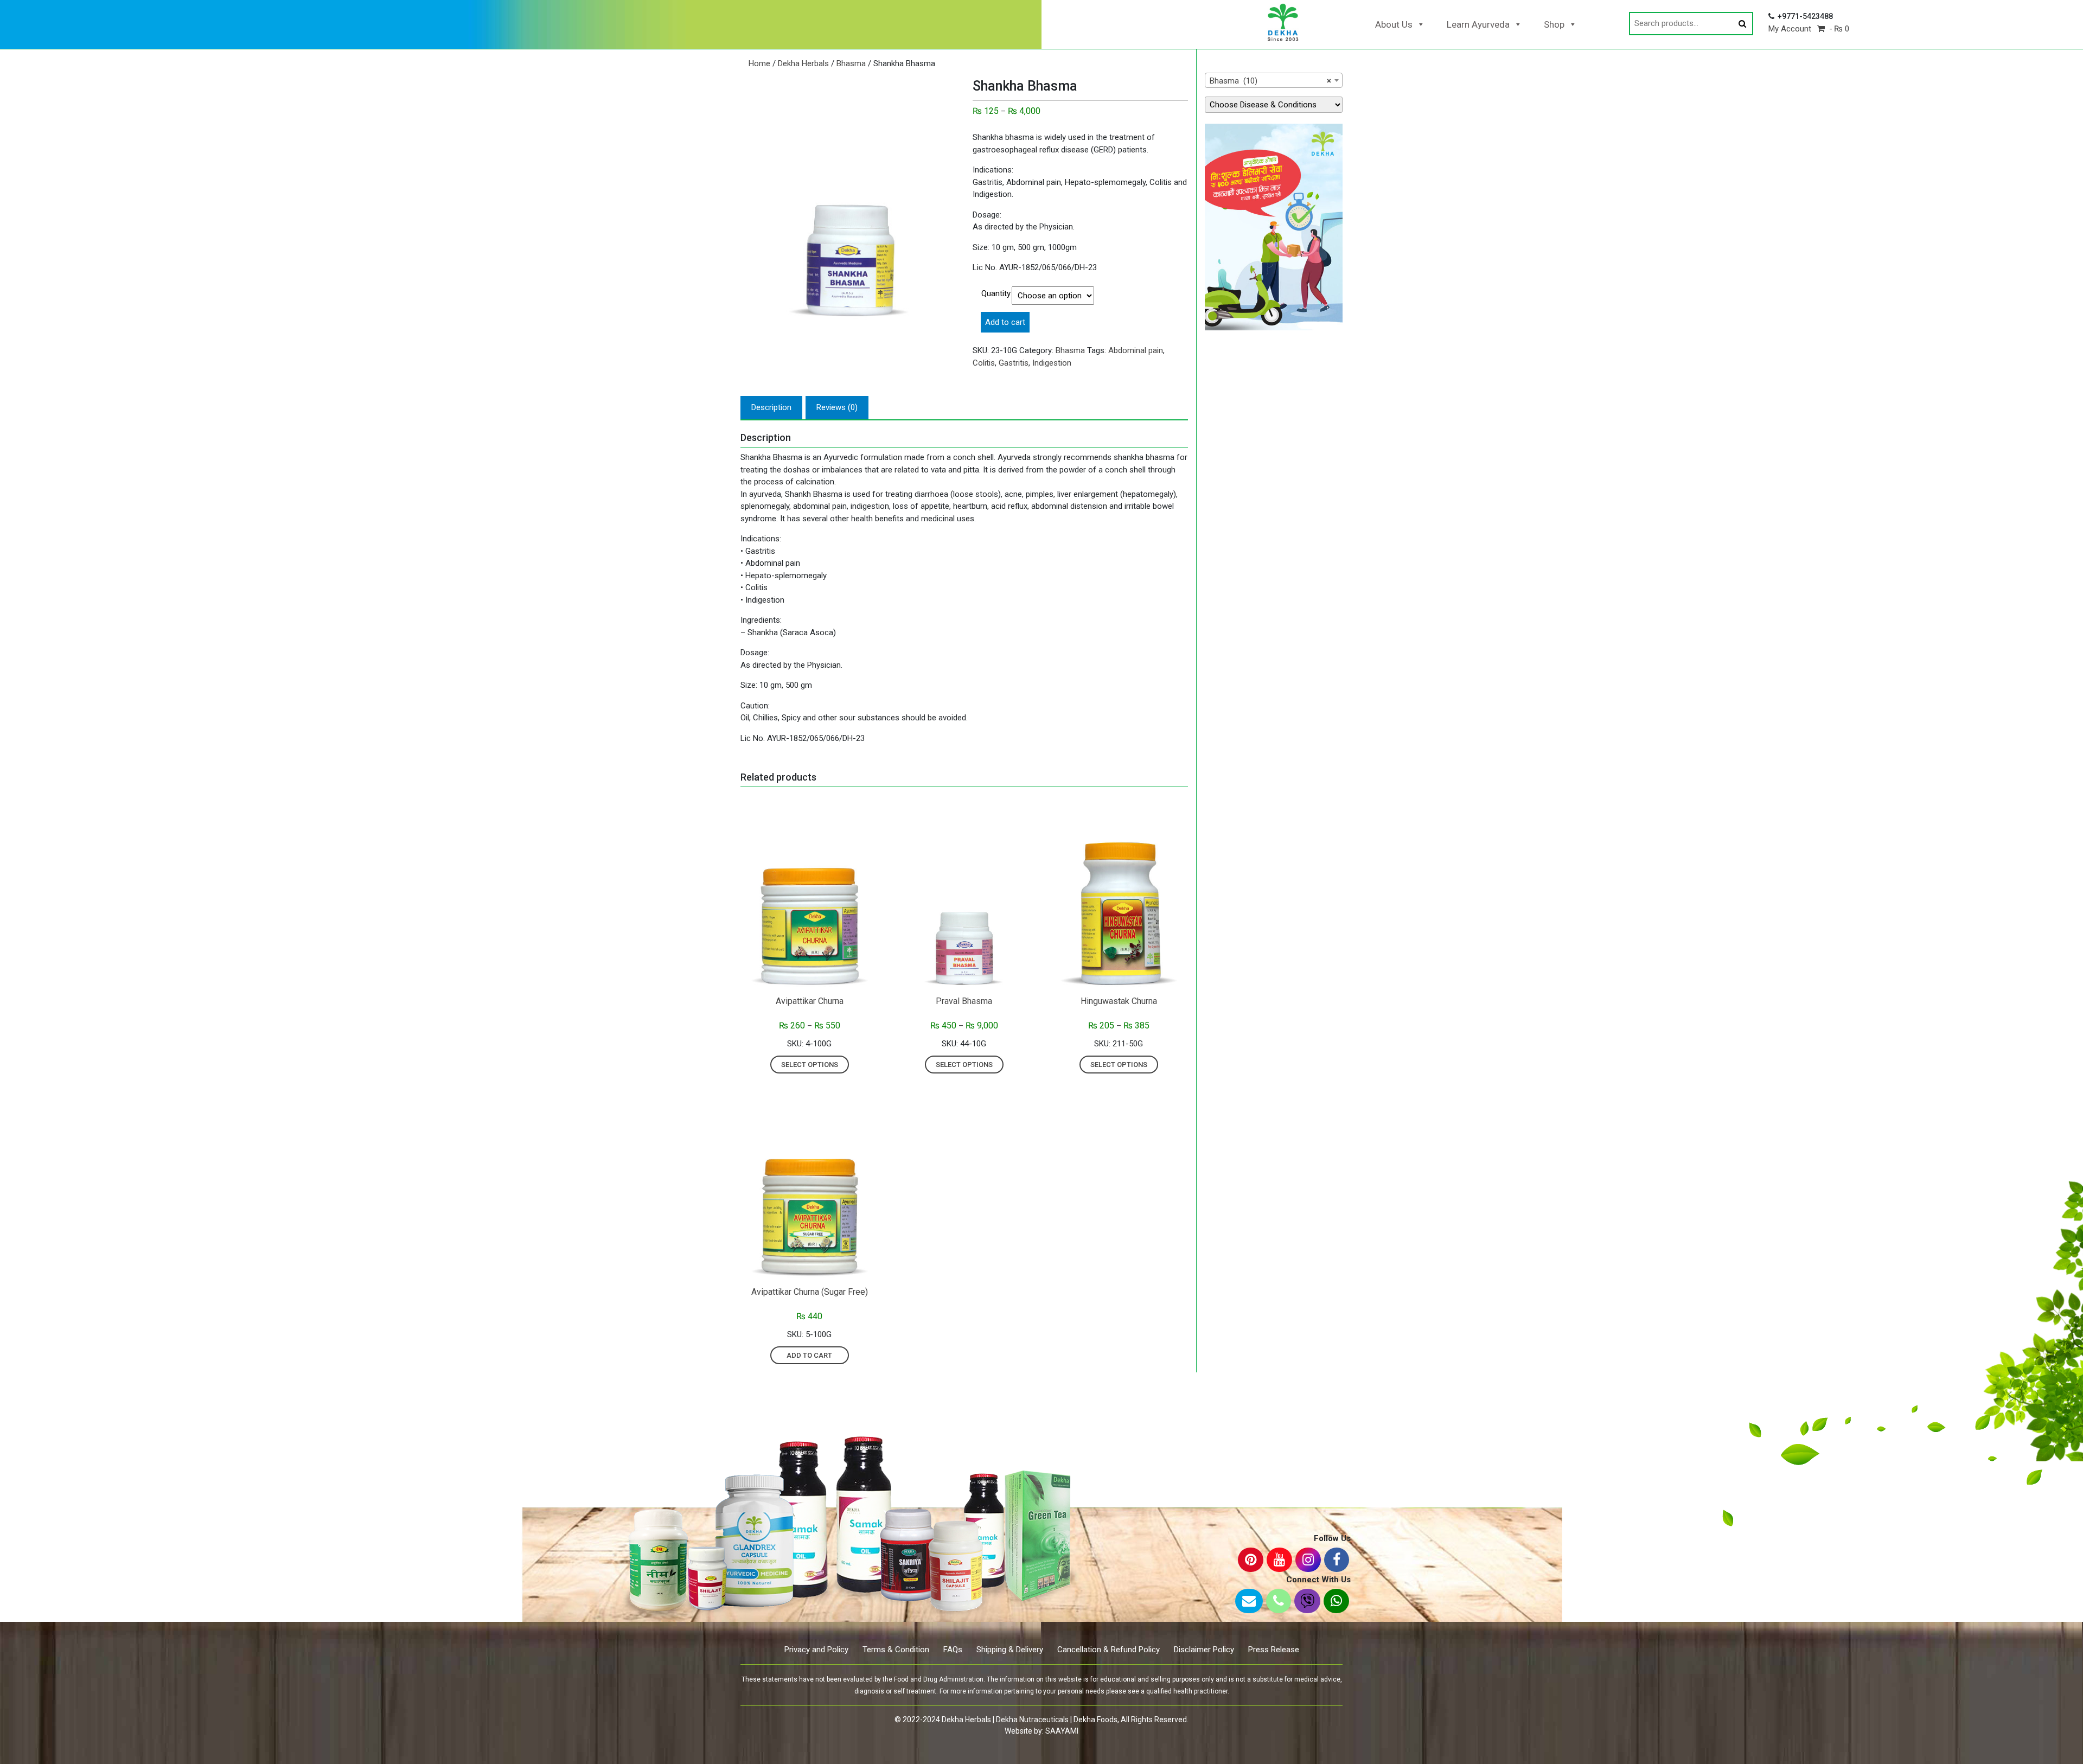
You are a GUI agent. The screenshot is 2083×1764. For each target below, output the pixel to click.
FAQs (953, 1650)
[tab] (771, 408)
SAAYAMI (1062, 1731)
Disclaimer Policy (1204, 1650)
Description (771, 407)
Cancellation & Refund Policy (1108, 1650)
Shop (1554, 24)
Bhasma (851, 63)
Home (759, 63)
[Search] (1742, 24)
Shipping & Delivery (1010, 1650)
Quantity (996, 293)
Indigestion (1052, 363)
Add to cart (1005, 322)
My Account (1790, 29)
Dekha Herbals (803, 63)
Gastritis (1014, 363)
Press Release (1274, 1650)
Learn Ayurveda (1478, 24)
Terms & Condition (896, 1650)
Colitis (984, 363)
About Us (1394, 24)
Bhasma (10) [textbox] (1270, 81)
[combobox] (1274, 80)
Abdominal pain (1136, 350)
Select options (810, 1065)
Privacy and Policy (816, 1650)
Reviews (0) (837, 407)
